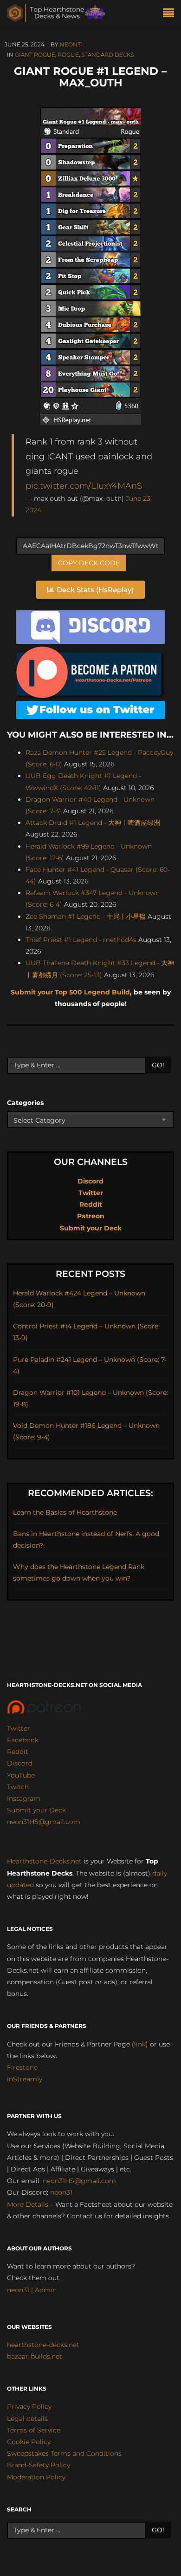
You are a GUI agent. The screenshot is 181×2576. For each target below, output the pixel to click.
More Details (28, 2204)
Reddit (91, 1204)
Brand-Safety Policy (39, 2465)
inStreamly (25, 2079)
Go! (158, 1065)
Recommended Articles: (90, 1493)
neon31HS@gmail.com (44, 1822)
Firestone (22, 2067)
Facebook (23, 1740)
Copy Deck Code (89, 563)
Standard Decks (107, 55)
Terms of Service (34, 2430)
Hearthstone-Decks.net (44, 1861)
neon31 (71, 44)
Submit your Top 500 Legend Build (70, 992)
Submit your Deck (91, 1228)
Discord (90, 1181)
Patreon (91, 1216)
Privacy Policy (29, 2406)
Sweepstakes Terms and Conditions (64, 2453)
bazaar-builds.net (35, 2356)
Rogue (68, 55)
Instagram (24, 1798)
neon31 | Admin (32, 2290)
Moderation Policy (36, 2477)
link (140, 2044)
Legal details (27, 2419)
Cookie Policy (29, 2442)
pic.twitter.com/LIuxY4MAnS (84, 486)
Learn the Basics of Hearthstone (65, 1512)
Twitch (18, 1787)
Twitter (91, 1193)
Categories (25, 1103)
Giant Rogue (35, 55)
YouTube (21, 1775)
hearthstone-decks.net (43, 2345)
